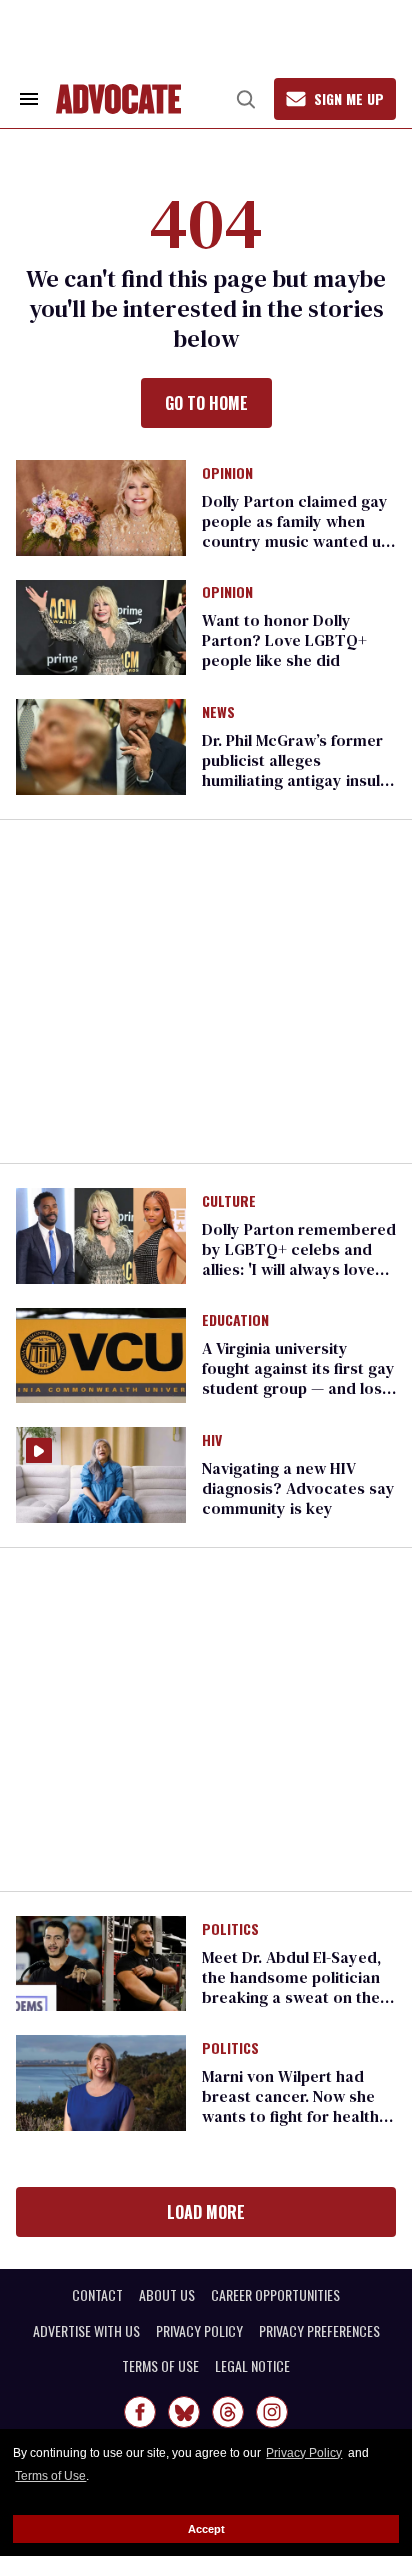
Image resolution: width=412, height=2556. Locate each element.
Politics (230, 1930)
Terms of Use (50, 2476)
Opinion (227, 474)
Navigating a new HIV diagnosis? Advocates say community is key (298, 1488)
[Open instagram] (272, 2412)
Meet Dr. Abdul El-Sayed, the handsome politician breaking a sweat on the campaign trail (291, 1987)
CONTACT (97, 2295)
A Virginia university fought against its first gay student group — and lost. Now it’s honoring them (298, 1378)
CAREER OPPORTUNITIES (275, 2295)
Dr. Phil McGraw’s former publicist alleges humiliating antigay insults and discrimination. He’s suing (298, 780)
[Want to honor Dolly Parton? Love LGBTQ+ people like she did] (101, 626)
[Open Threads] (228, 2412)
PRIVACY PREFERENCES (319, 2331)
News (218, 713)
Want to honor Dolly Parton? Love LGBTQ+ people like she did (284, 640)
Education (235, 1321)
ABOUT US (167, 2295)
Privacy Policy (304, 2453)
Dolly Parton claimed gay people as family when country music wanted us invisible (295, 531)
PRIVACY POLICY (199, 2331)
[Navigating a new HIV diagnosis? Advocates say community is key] (101, 1474)
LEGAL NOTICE (252, 2366)
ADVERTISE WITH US (86, 2331)
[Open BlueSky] (184, 2412)
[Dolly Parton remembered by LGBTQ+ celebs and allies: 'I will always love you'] (101, 1234)
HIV (212, 1441)
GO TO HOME (206, 403)
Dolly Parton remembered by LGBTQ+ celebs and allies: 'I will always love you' (299, 1259)
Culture (229, 1202)
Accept (206, 2529)
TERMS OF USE (160, 2366)
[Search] (246, 99)
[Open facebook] (140, 2412)
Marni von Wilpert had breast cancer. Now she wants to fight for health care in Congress (290, 2106)
